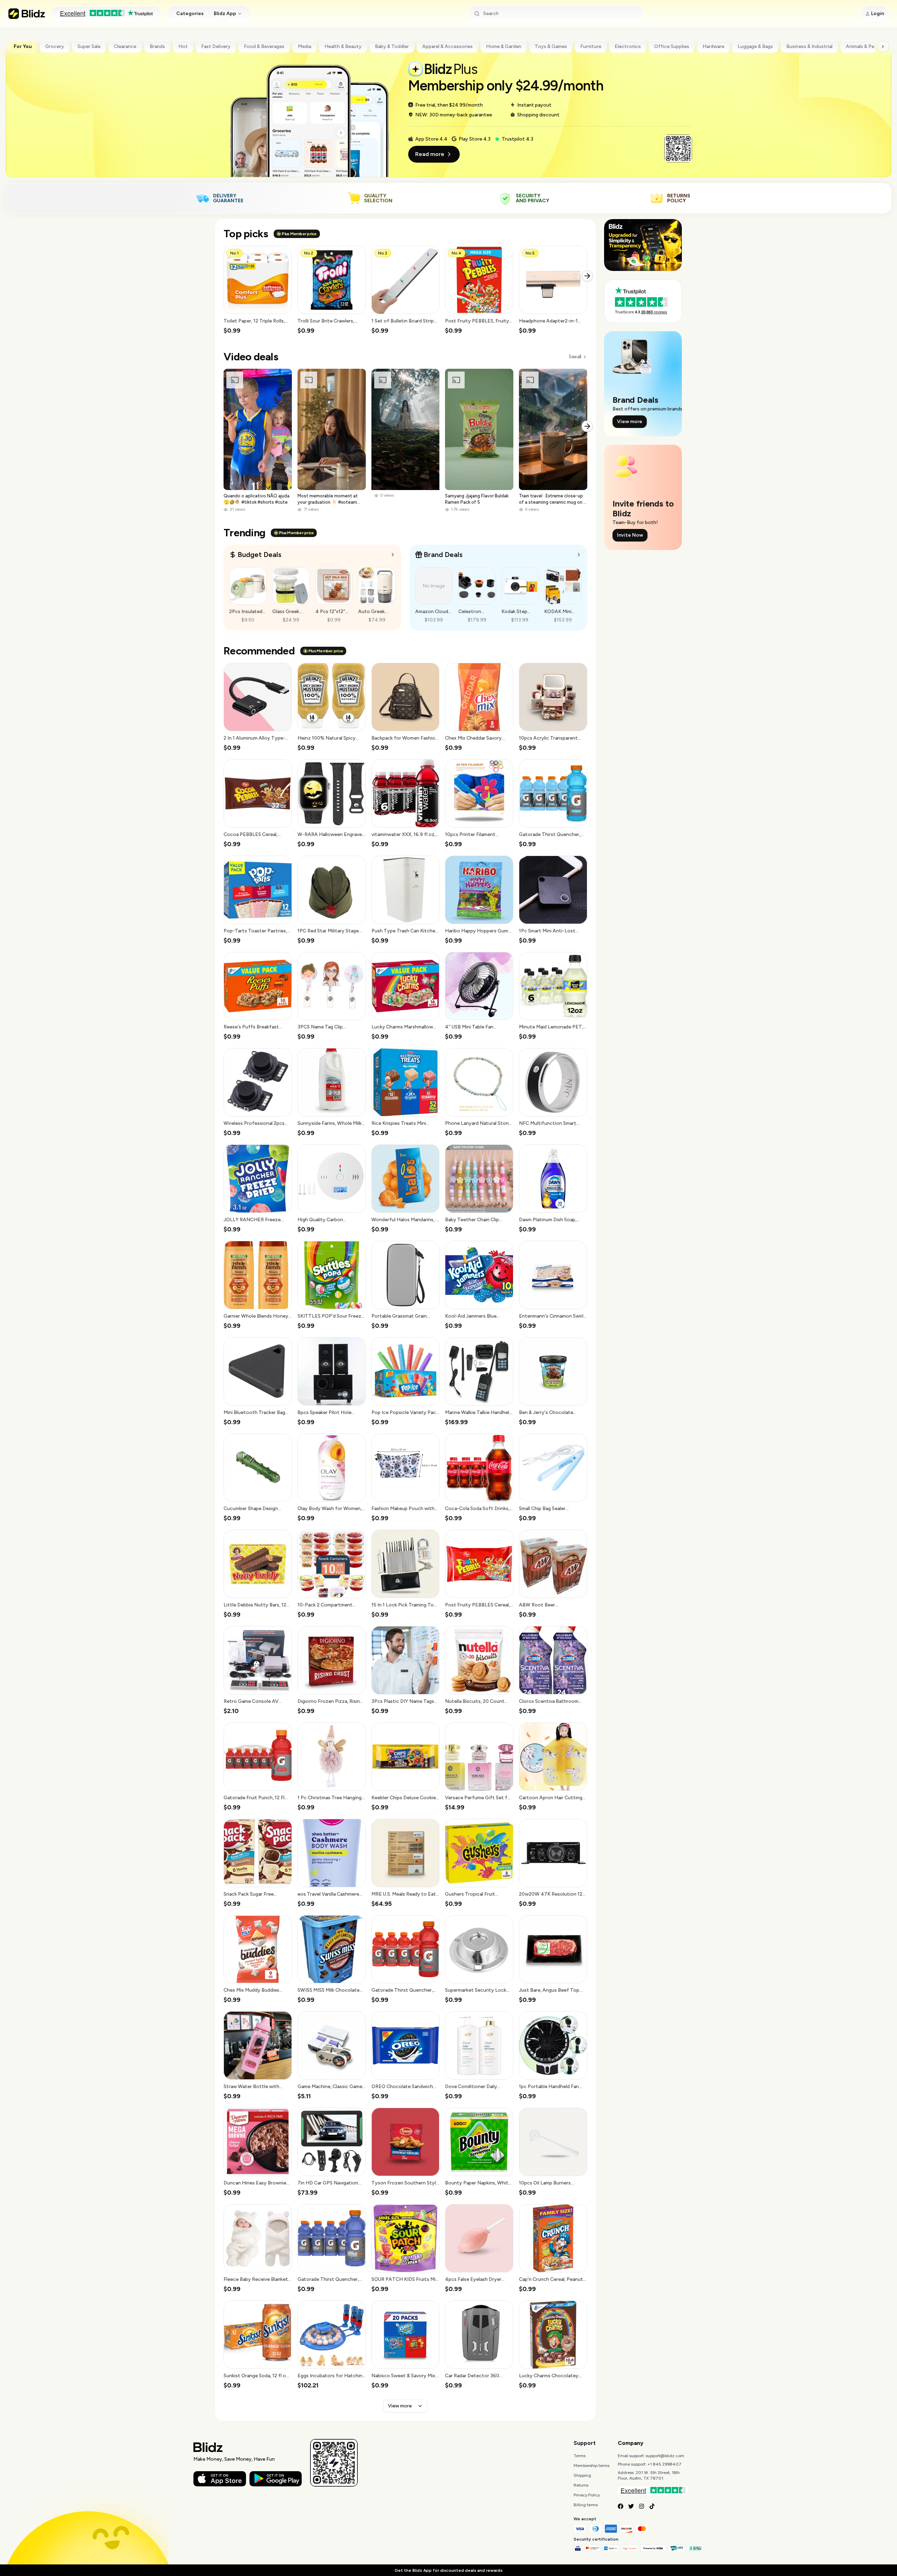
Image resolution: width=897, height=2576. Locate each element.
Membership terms (591, 2466)
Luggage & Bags (755, 46)
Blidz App (225, 13)
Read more (430, 154)
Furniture (591, 46)
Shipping (582, 2475)
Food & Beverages (264, 46)
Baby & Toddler (392, 46)
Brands (157, 46)
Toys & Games (551, 46)
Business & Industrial (809, 46)
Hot (183, 46)
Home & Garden (504, 46)
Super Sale (89, 46)
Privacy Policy (587, 2495)
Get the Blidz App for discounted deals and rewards (448, 2570)
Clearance (125, 46)
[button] (258, 290)
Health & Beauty (343, 46)
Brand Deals (443, 555)
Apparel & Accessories (447, 46)
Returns (581, 2485)
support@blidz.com (665, 2456)
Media (304, 46)
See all (575, 357)
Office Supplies (672, 46)
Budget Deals (259, 555)
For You (23, 46)
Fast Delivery (216, 46)
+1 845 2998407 (665, 2464)
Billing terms (586, 2505)
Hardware (713, 46)
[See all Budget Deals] (393, 555)
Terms (580, 2456)
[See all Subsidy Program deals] (579, 555)
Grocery (55, 46)
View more (400, 2406)
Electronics (628, 46)
